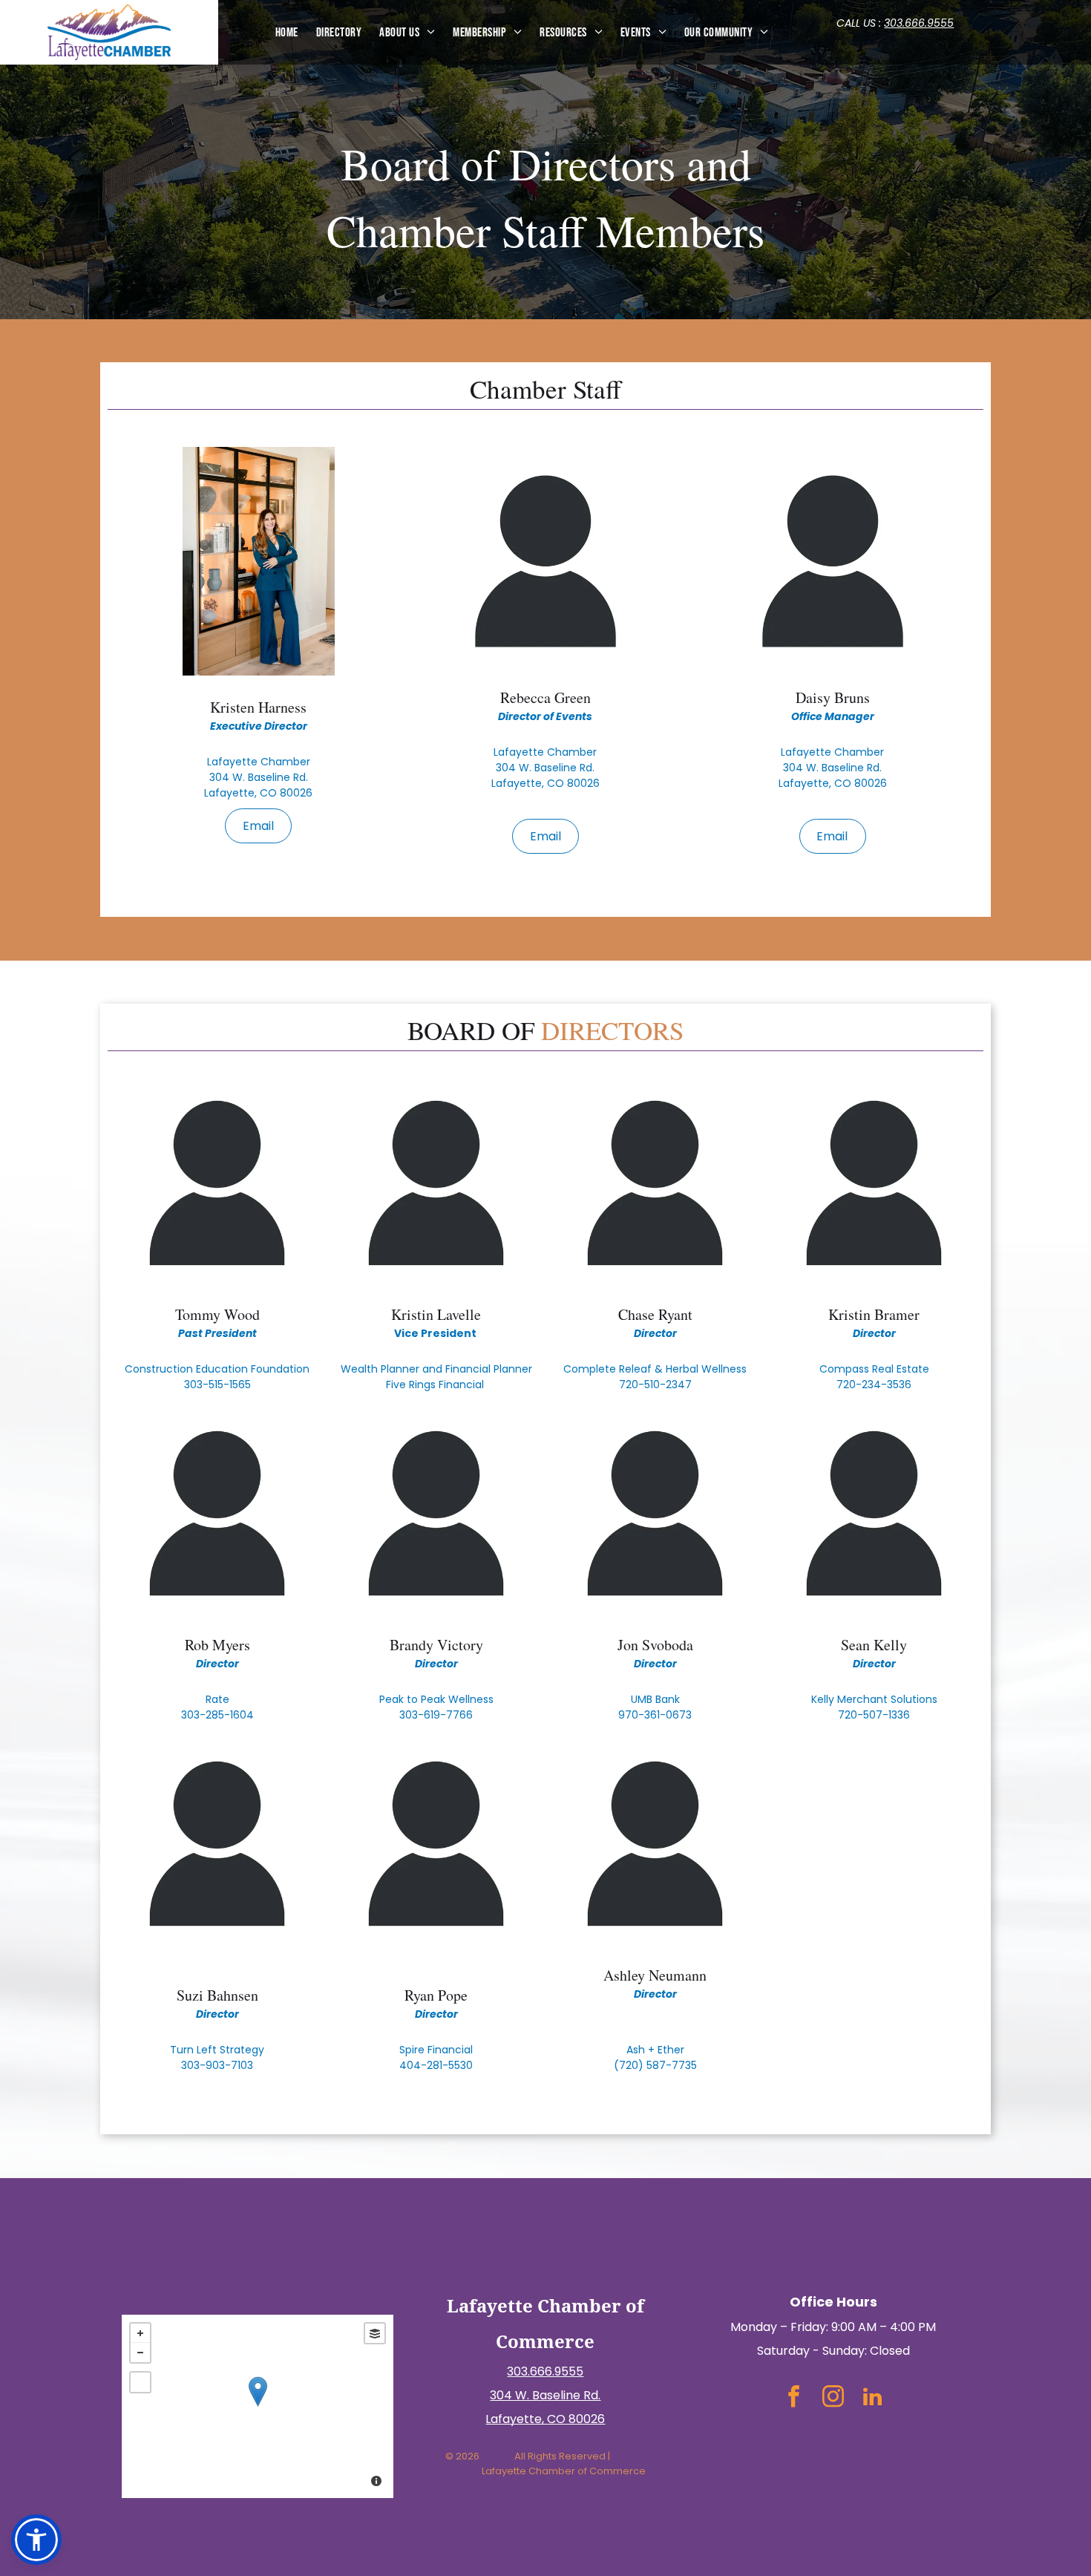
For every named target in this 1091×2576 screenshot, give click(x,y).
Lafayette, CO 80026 (545, 2419)
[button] (36, 2540)
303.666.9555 (919, 23)
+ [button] (140, 2333)
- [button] (140, 2353)
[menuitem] (287, 32)
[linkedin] (872, 2399)
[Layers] (375, 2333)
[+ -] (257, 2406)
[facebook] (794, 2399)
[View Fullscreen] (140, 2382)
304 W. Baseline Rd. (545, 2395)
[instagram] (833, 2399)
